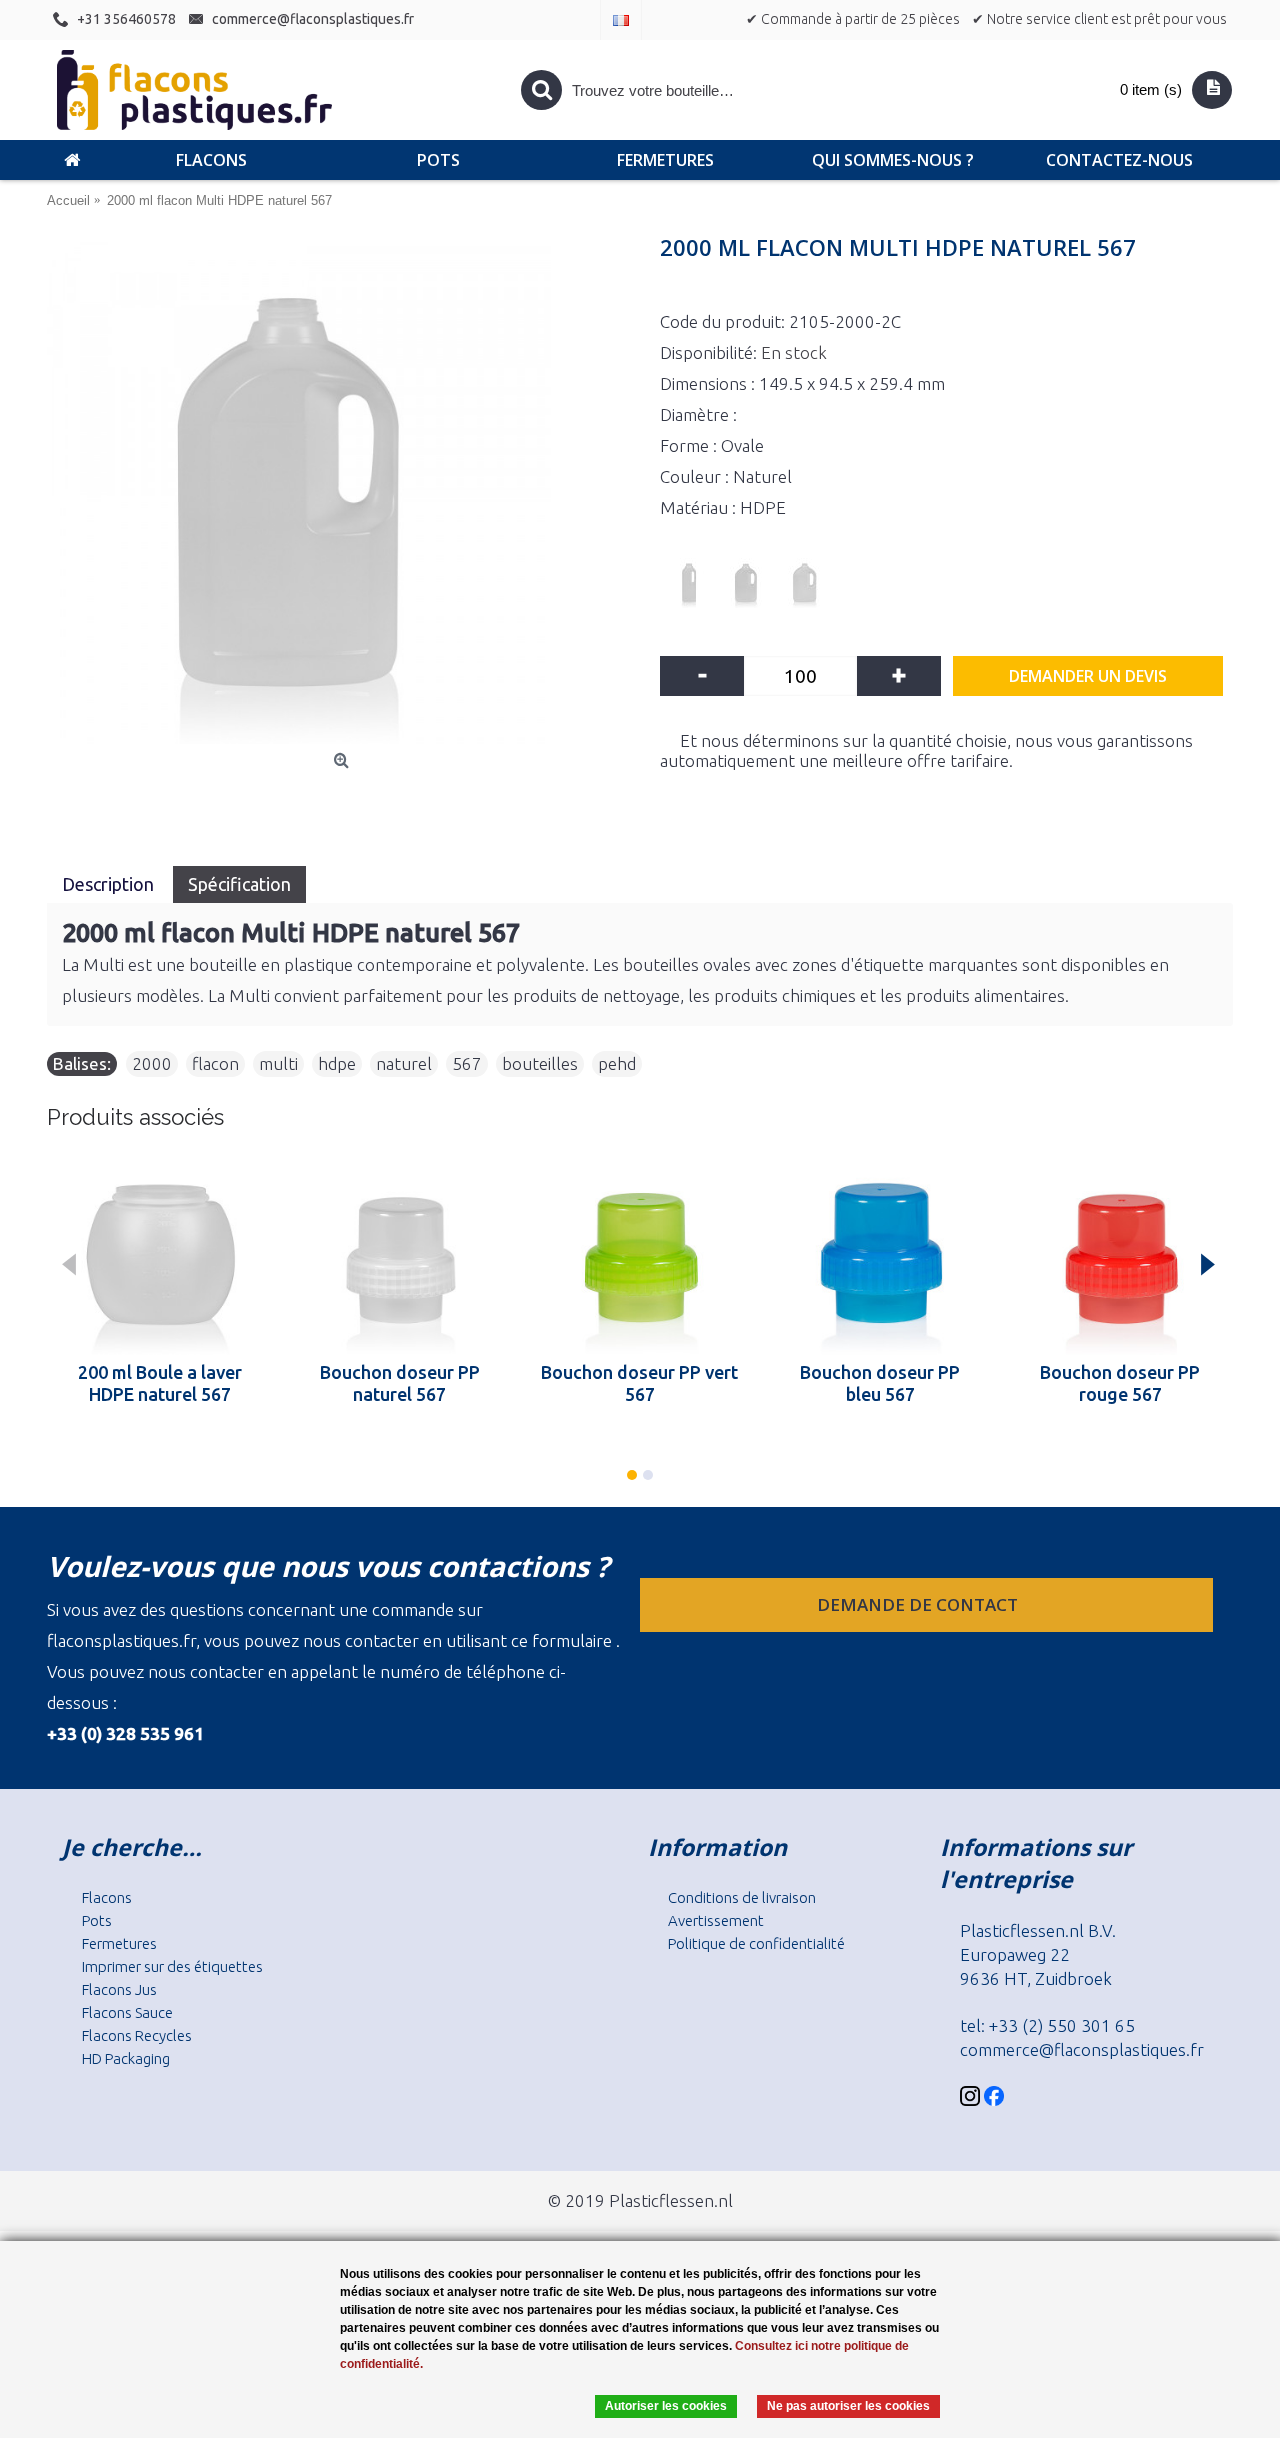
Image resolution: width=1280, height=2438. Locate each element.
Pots (97, 1920)
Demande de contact (919, 1604)
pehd (617, 1063)
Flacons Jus (119, 1989)
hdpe (337, 1063)
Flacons (107, 1897)
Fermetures (119, 1943)
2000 (152, 1063)
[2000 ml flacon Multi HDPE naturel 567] (343, 492)
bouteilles (540, 1063)
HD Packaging (126, 2058)
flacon (215, 1063)
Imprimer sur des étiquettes (172, 1966)
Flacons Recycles (137, 2035)
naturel (404, 1063)
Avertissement (716, 1920)
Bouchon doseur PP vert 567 (639, 1383)
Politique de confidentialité (756, 1943)
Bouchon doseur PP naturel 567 (400, 1383)
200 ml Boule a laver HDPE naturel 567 (160, 1383)
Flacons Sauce (127, 2012)
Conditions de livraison (742, 1897)
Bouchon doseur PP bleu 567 (880, 1383)
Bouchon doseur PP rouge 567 (1120, 1383)
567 (467, 1063)
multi (278, 1063)
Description (110, 884)
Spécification (239, 884)
